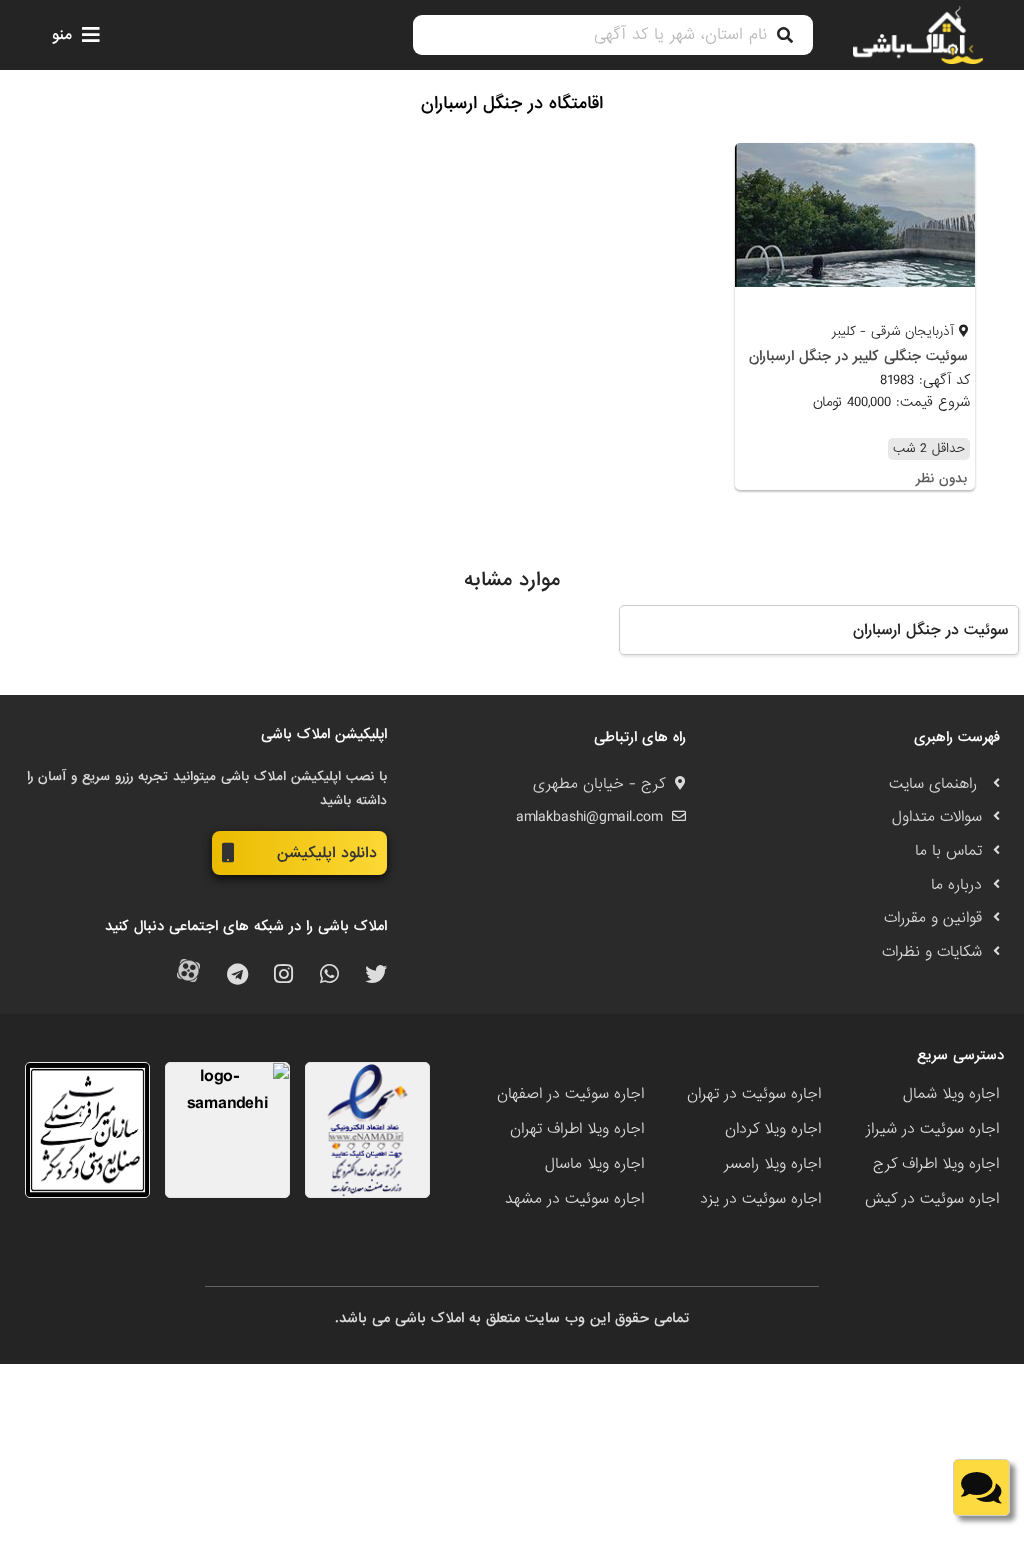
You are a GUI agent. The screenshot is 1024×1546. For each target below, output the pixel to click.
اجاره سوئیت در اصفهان (570, 1094)
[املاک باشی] (918, 35)
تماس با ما (948, 851)
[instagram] (283, 975)
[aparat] (188, 975)
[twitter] (376, 975)
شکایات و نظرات (932, 952)
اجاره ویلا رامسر (772, 1164)
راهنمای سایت (935, 784)
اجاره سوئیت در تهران (754, 1094)
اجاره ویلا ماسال (594, 1164)
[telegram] (237, 975)
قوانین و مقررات (933, 918)
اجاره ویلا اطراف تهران (577, 1129)
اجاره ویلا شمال (951, 1094)
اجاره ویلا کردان (773, 1129)
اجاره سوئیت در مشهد (574, 1199)
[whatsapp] (329, 975)
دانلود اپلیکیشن (327, 853)
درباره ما (956, 885)
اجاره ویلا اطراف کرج (936, 1164)
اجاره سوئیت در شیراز (932, 1129)
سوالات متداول (937, 817)
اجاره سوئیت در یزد (760, 1199)
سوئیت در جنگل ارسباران (930, 630)
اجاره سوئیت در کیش (932, 1199)
